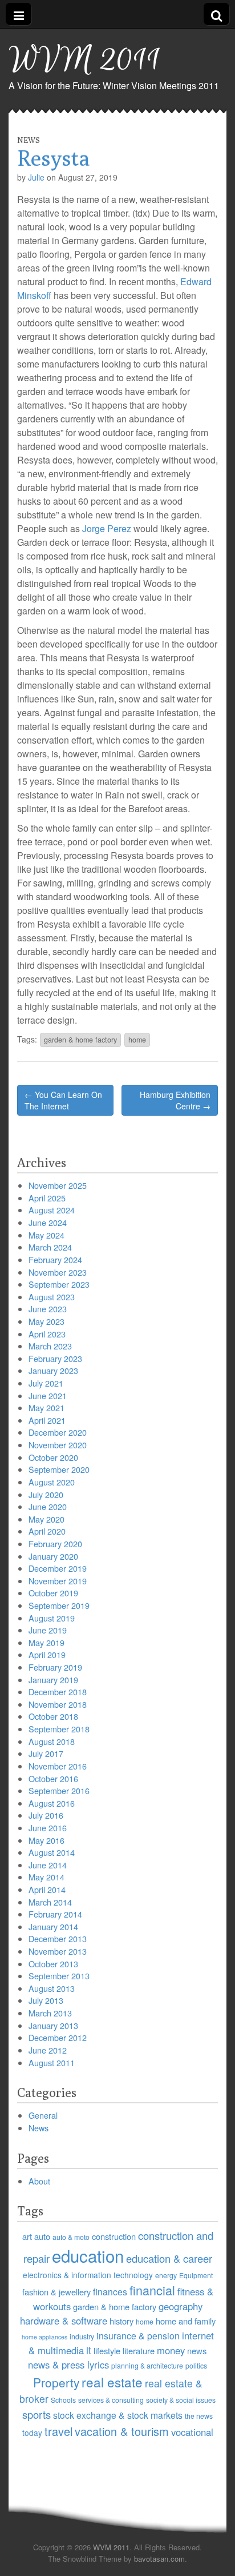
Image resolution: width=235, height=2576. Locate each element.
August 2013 (52, 1988)
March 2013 (50, 2013)
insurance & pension (138, 2335)
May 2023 (46, 1321)
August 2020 (52, 1482)
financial (152, 2290)
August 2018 (52, 1741)
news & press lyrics (68, 2365)
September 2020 (59, 1469)
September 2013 (59, 1976)
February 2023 (55, 1358)
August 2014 (52, 1852)
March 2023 (50, 1346)
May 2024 (46, 1235)
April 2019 (47, 1654)
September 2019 (59, 1605)
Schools (63, 2400)
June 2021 (48, 1395)
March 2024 (50, 1247)
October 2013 (53, 1964)
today (32, 2433)
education (88, 2255)
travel (58, 2431)
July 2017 (46, 1753)
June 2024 (48, 1222)
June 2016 (48, 1828)
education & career (169, 2258)
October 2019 (53, 1593)
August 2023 (52, 1297)
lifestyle (107, 2351)
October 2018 (53, 1716)
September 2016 (59, 1790)
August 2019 (52, 1618)
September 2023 (59, 1284)
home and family (186, 2321)
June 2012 (48, 2050)
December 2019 (58, 1568)
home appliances (44, 2337)
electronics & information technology (88, 2275)
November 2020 (58, 1445)
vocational (192, 2432)
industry (82, 2336)
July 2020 (46, 1494)
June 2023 (48, 1309)
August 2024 (52, 1210)
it (89, 2350)
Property (56, 2382)
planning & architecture (147, 2365)
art (27, 2236)
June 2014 (48, 1865)
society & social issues (181, 2400)
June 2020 (48, 1506)
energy (166, 2275)
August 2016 (52, 1803)
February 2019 (55, 1667)
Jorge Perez (107, 528)
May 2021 (46, 1407)
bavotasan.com (159, 2559)
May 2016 (46, 1840)
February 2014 (55, 1914)
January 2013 (53, 2025)
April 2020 (47, 1531)
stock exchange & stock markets (118, 2415)
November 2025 (58, 1185)
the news (199, 2416)
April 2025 (47, 1198)
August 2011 (52, 2062)
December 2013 (58, 1938)
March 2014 (50, 1902)
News (29, 140)
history (121, 2321)
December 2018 (58, 1692)
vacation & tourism (122, 2431)
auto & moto (71, 2237)
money (171, 2350)
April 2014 (47, 1889)
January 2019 (53, 1680)
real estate (112, 2382)
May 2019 (46, 1642)
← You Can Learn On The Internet (63, 1100)
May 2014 (46, 1877)
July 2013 (46, 2000)
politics (196, 2365)
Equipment (196, 2275)
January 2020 (53, 1556)
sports (37, 2414)
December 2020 (58, 1432)
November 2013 (58, 1951)
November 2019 (58, 1581)
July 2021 (46, 1383)
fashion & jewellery (56, 2292)
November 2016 (58, 1766)
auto (42, 2236)
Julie (36, 177)
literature (139, 2351)
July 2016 (46, 1815)
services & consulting (111, 2400)
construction (114, 2236)
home (137, 1040)
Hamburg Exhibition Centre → (175, 1100)
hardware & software (64, 2321)
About (39, 2181)
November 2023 (58, 1272)
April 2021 (47, 1420)
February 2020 (55, 1543)
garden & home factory (80, 1040)
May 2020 (46, 1519)
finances (110, 2291)
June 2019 (48, 1630)
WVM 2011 (85, 60)
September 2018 (59, 1729)
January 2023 (53, 1370)
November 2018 (58, 1704)
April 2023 (47, 1334)
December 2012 (58, 2037)
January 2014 (53, 1926)
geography (181, 2306)
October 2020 (53, 1457)
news (197, 2351)
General (43, 2115)
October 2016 (53, 1778)
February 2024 (55, 1259)
